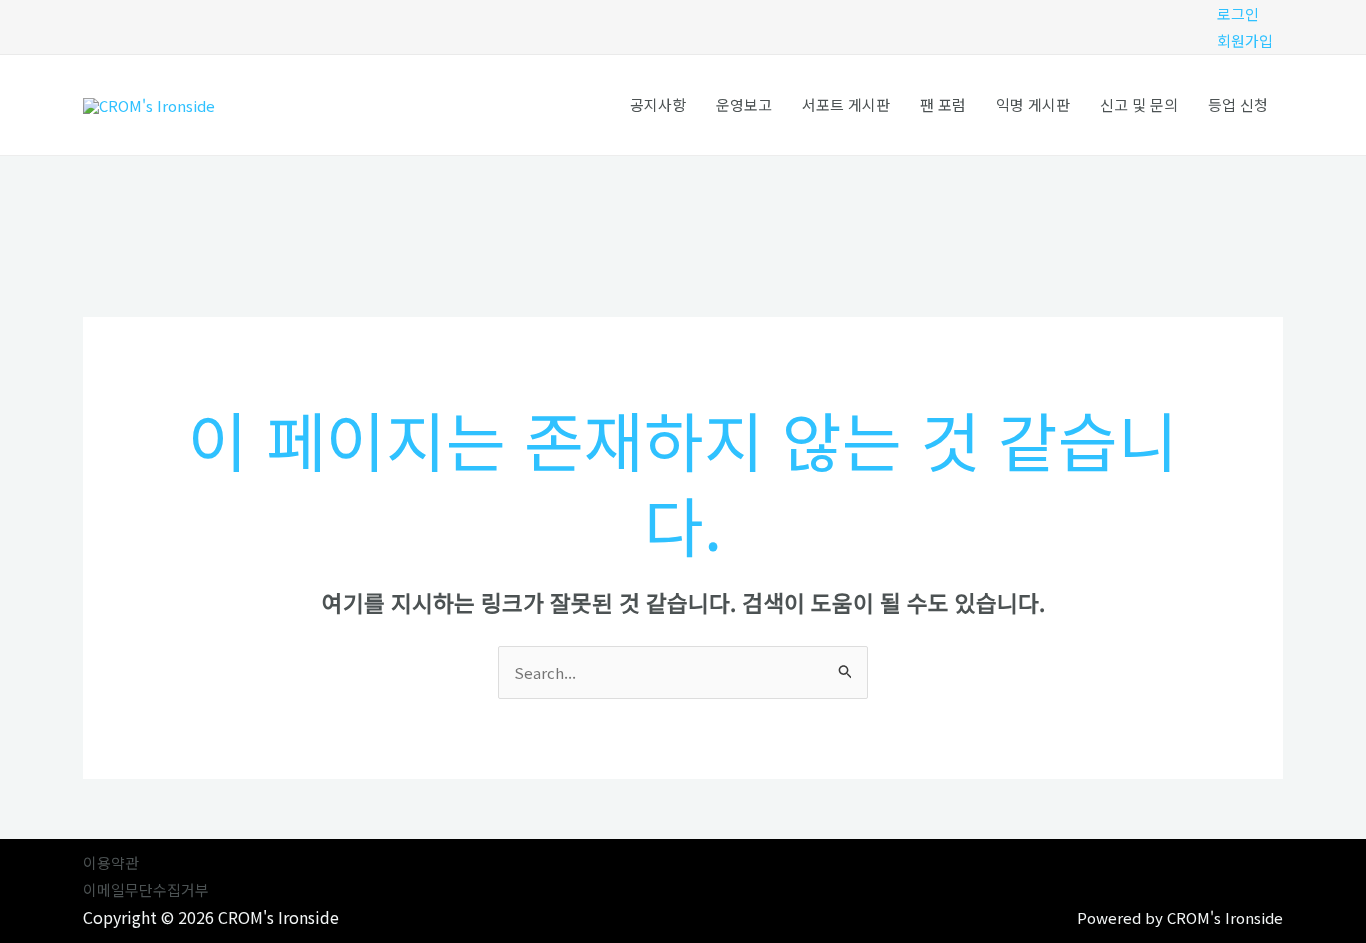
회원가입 (1245, 40)
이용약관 (111, 862)
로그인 (1238, 13)
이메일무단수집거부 (146, 889)
